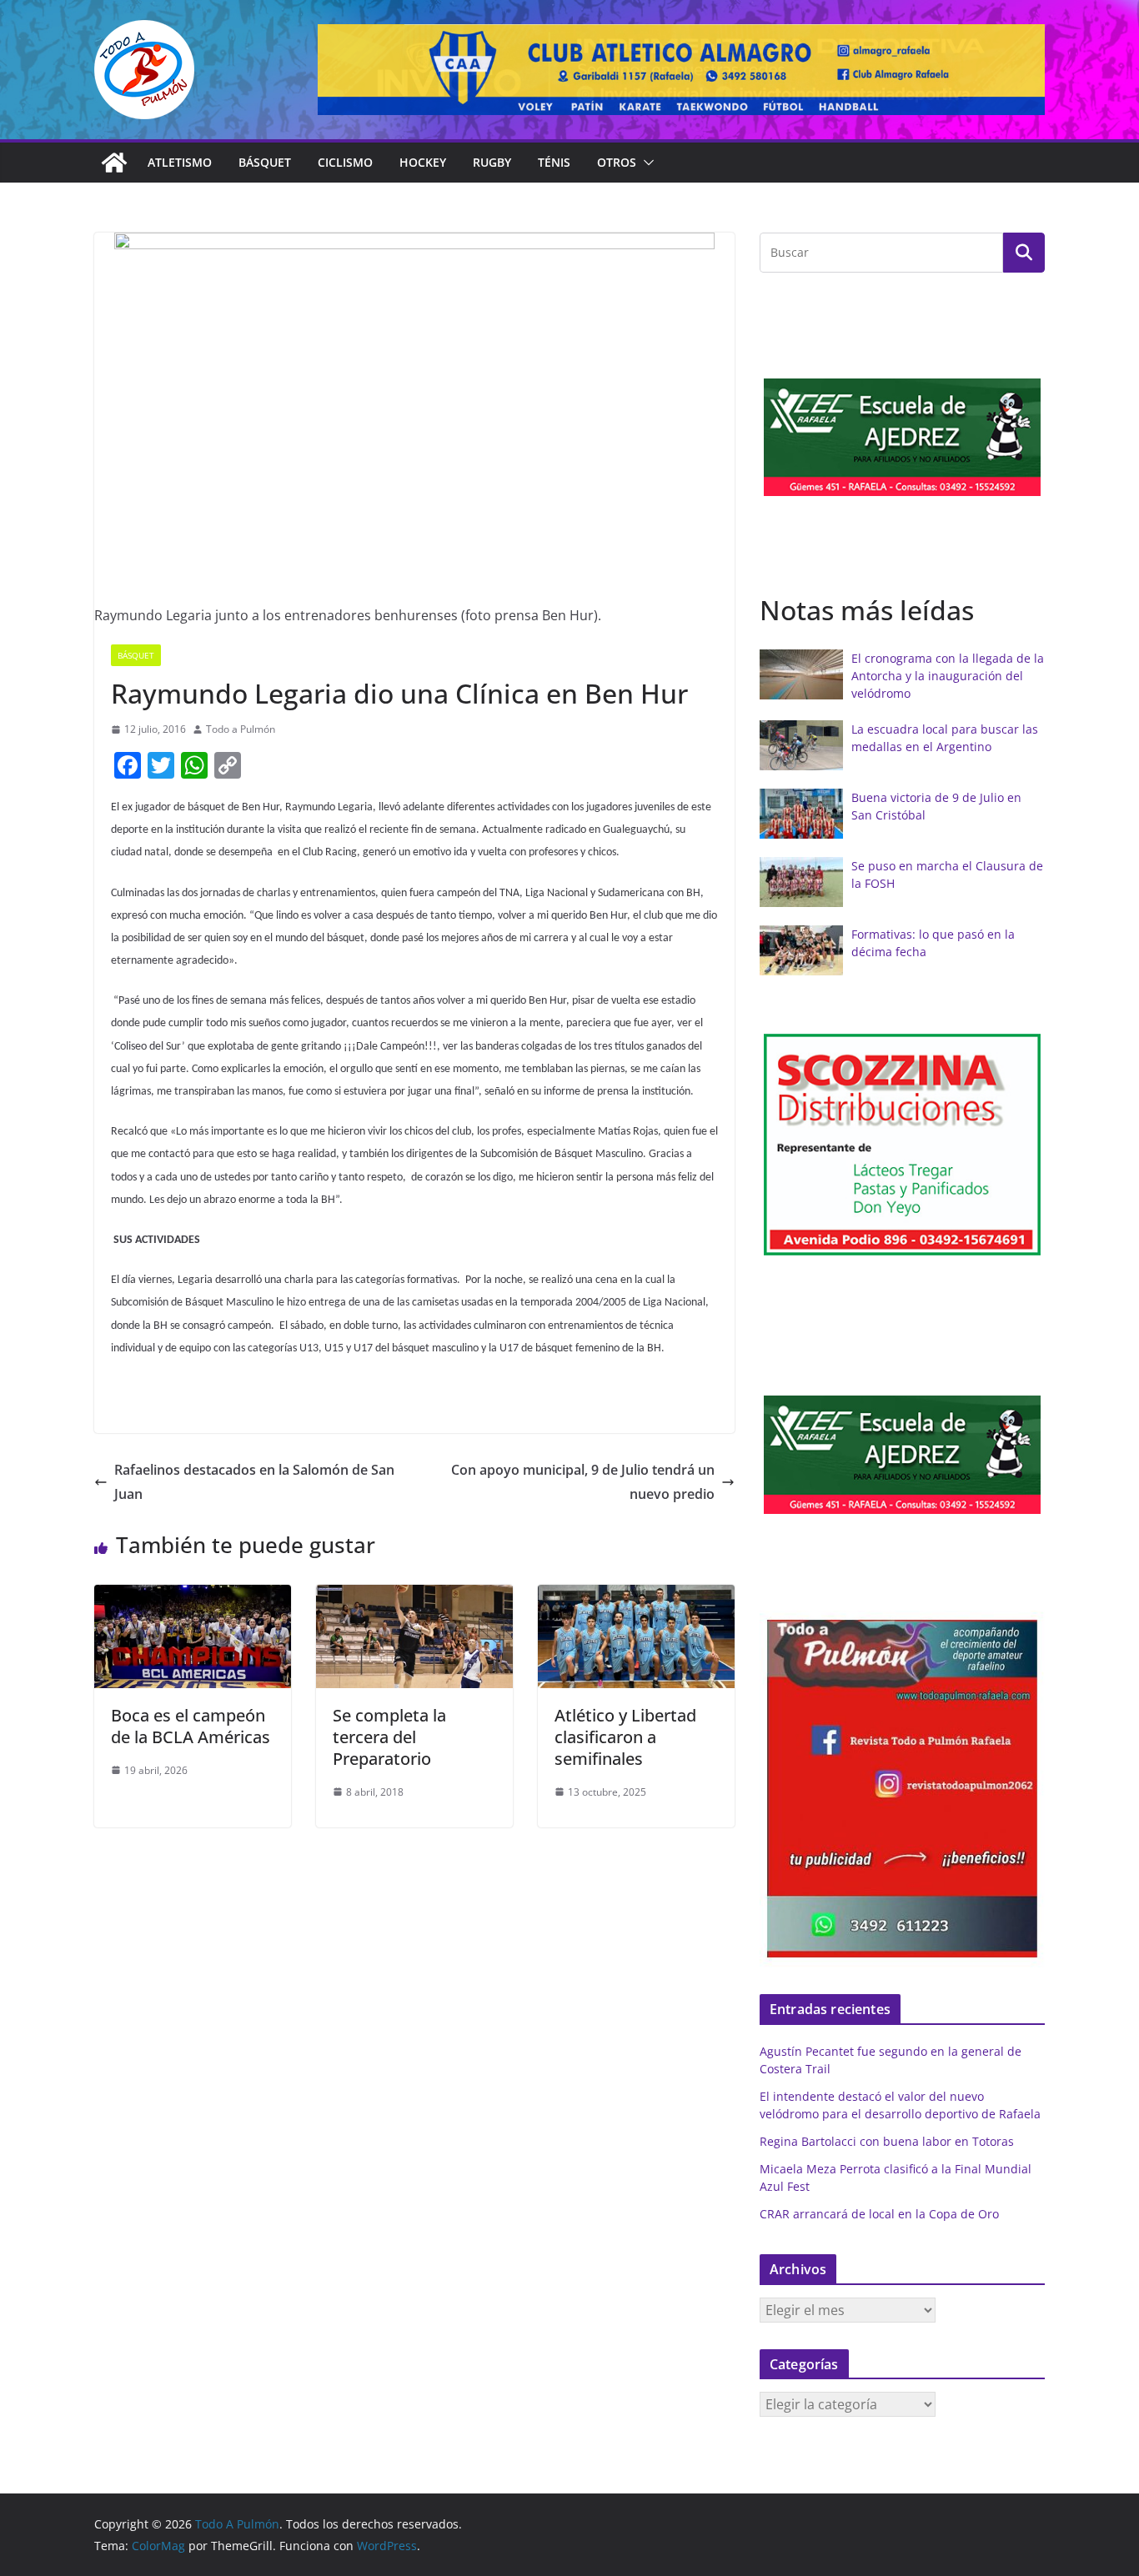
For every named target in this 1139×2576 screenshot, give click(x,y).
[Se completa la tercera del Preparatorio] (414, 1596)
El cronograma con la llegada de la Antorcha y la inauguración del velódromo (948, 676)
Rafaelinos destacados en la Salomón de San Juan (254, 1482)
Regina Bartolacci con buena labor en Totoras (887, 2141)
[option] (902, 437)
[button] (645, 163)
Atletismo (180, 162)
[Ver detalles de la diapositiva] (681, 70)
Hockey (423, 162)
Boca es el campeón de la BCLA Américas (191, 1726)
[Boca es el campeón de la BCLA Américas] (193, 1596)
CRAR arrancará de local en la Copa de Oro (879, 2214)
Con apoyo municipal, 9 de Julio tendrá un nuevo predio (583, 1482)
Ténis (554, 162)
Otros (617, 162)
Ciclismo (345, 162)
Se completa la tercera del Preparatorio (389, 1737)
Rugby (492, 162)
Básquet (265, 162)
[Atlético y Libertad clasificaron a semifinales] (636, 1596)
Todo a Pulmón (241, 729)
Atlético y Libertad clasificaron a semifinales (625, 1737)
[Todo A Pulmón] (114, 163)
